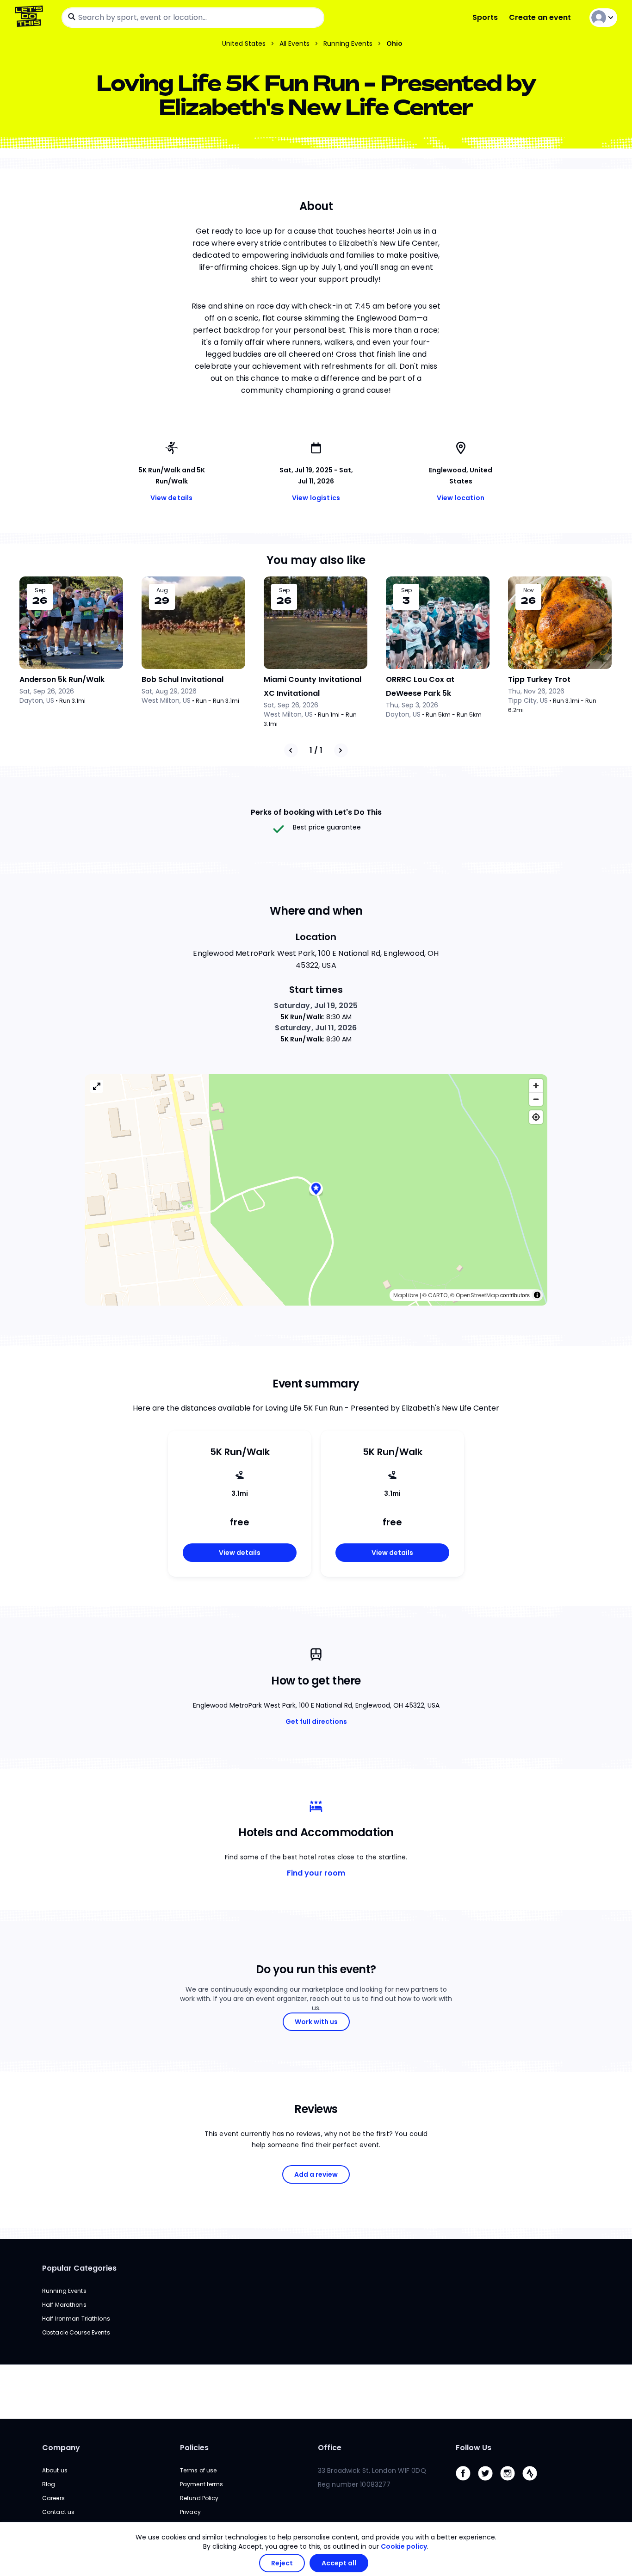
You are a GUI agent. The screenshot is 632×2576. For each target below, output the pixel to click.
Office (330, 2448)
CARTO (438, 1295)
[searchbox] (193, 18)
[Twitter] (489, 2483)
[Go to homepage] (31, 17)
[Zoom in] (536, 1086)
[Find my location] (536, 1117)
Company (61, 2448)
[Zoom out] (536, 1099)
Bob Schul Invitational (183, 679)
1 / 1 (316, 750)
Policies (194, 2448)
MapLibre (406, 1295)
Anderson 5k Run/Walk (62, 679)
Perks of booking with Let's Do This (316, 812)
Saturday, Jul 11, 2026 (316, 1028)
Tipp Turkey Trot (539, 679)
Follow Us (474, 2448)
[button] (316, 1190)
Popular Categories (79, 2268)
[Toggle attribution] (537, 1295)
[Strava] (533, 2483)
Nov (529, 590)
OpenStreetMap (477, 1295)
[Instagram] (511, 2483)
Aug (162, 590)
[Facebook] (467, 2483)
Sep (40, 590)
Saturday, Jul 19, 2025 (316, 1006)
